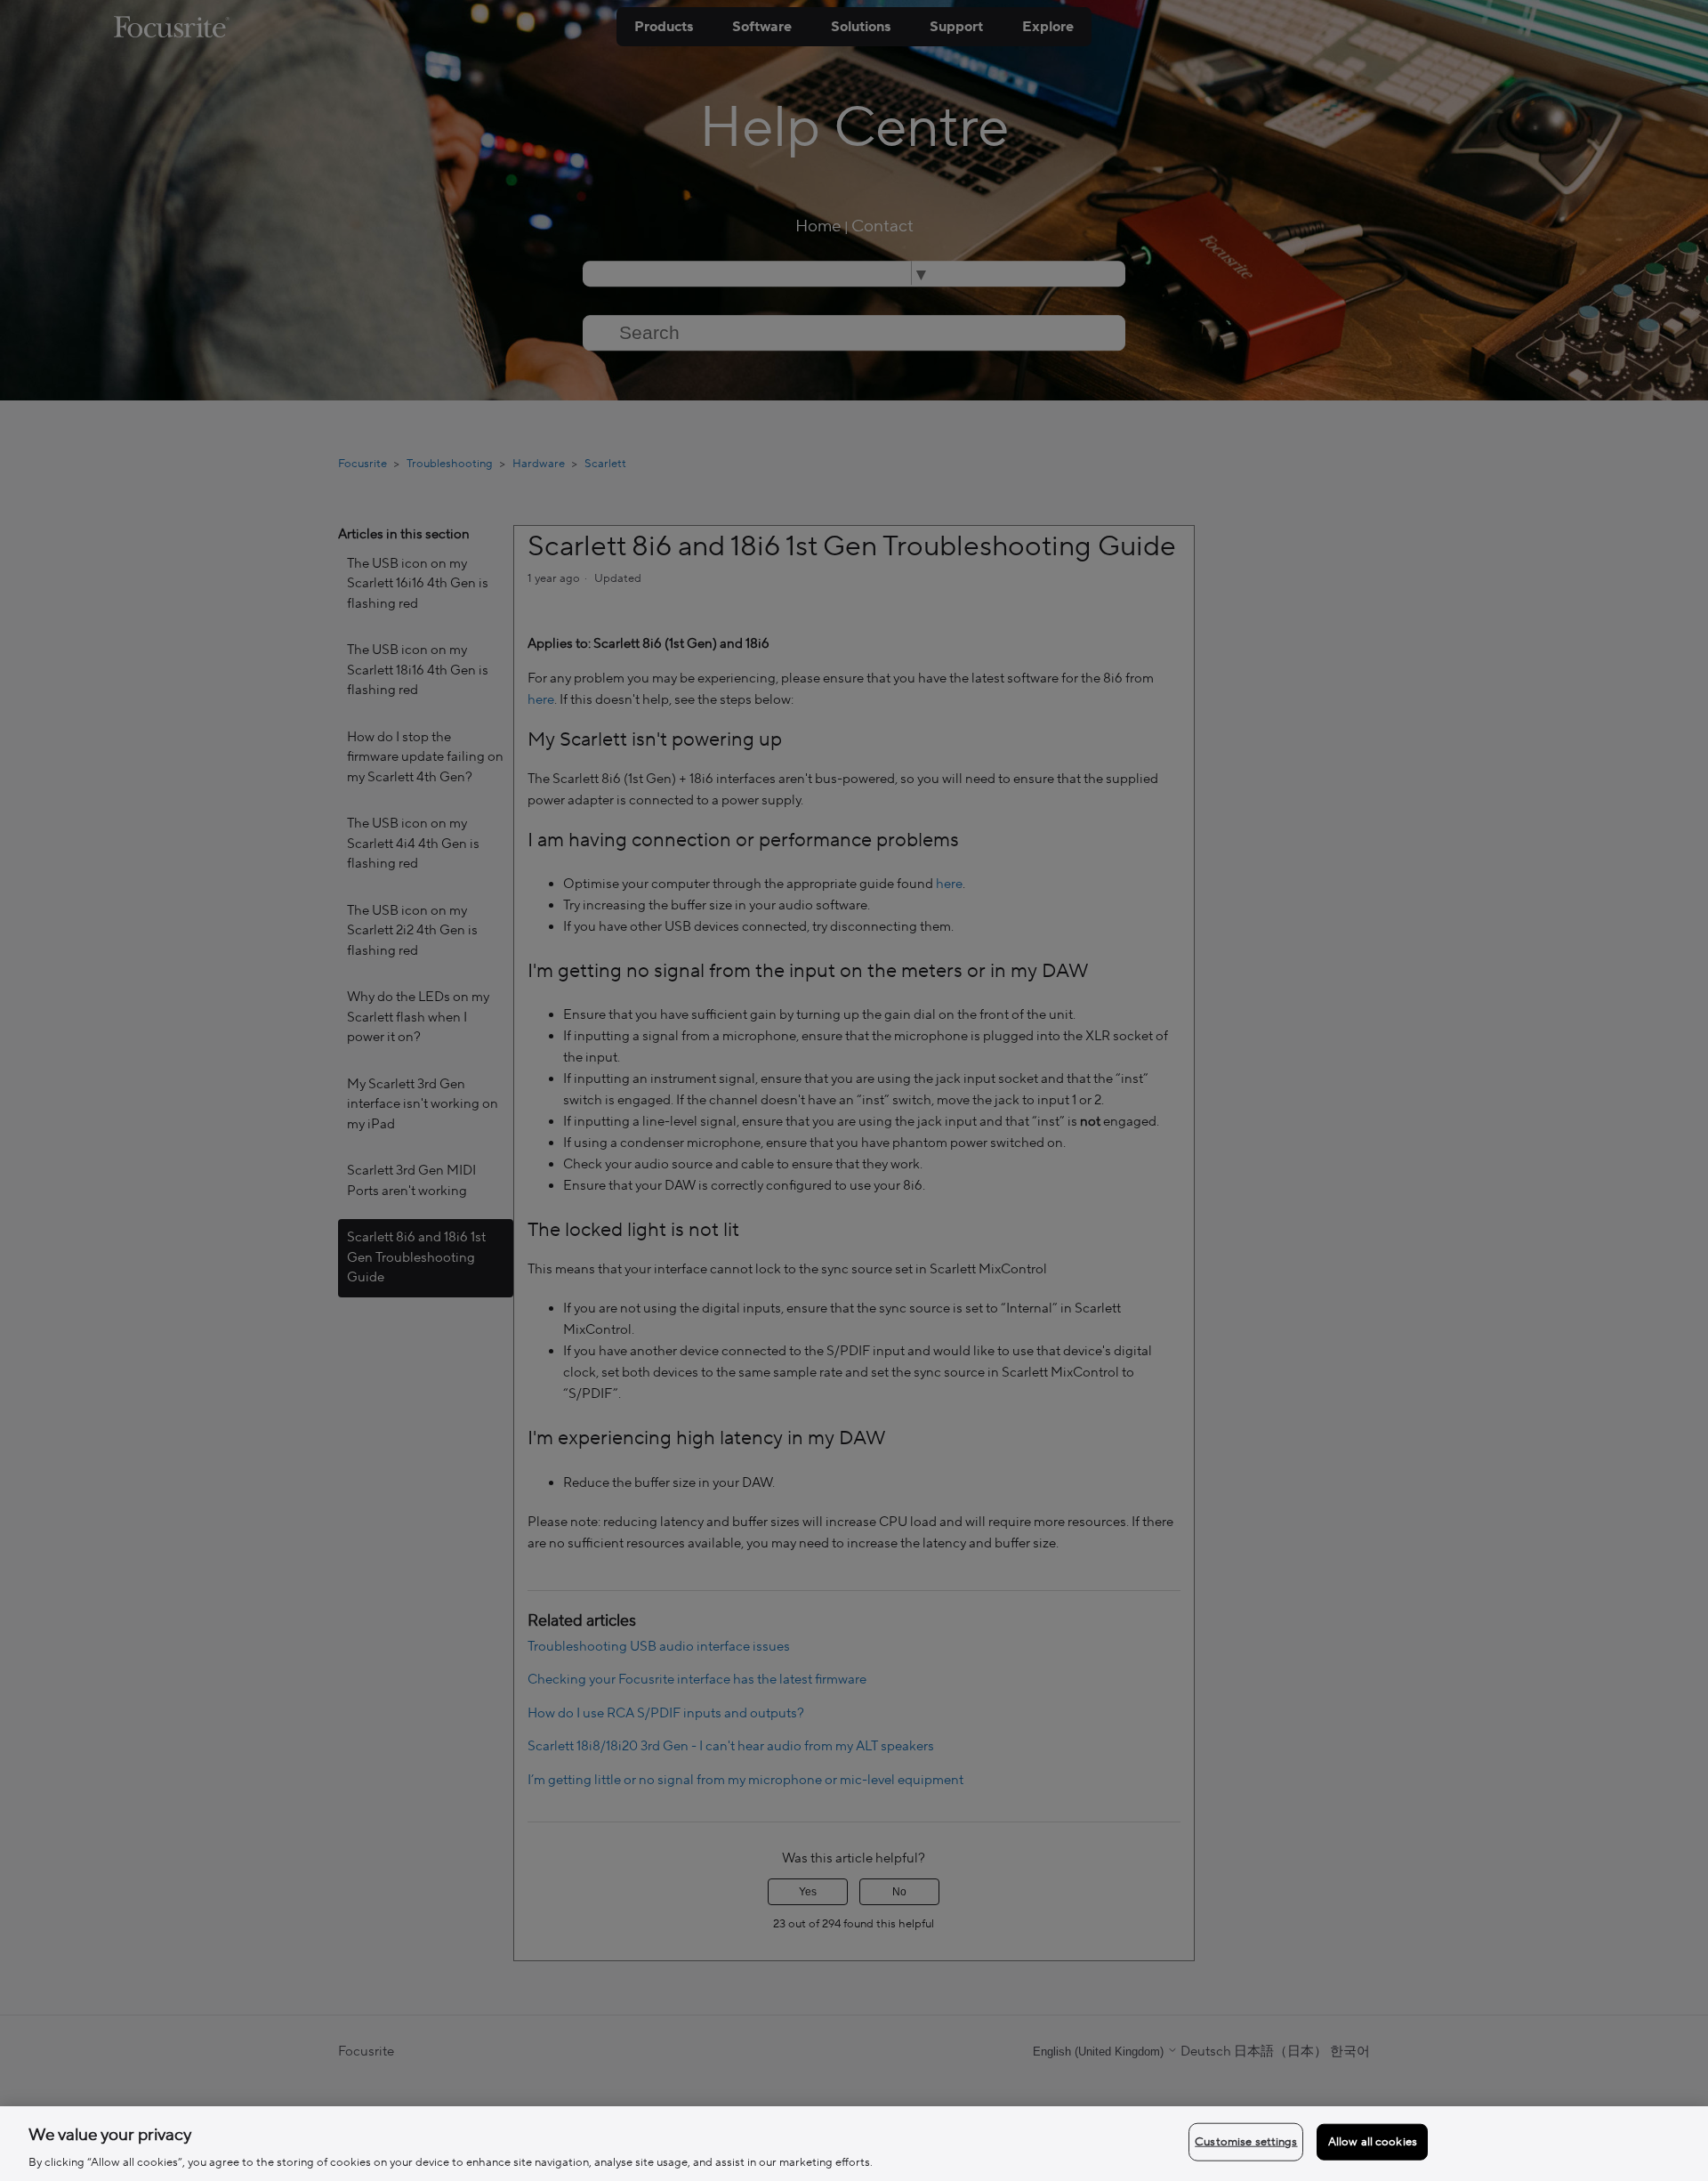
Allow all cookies (1373, 2141)
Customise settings (1246, 2141)
